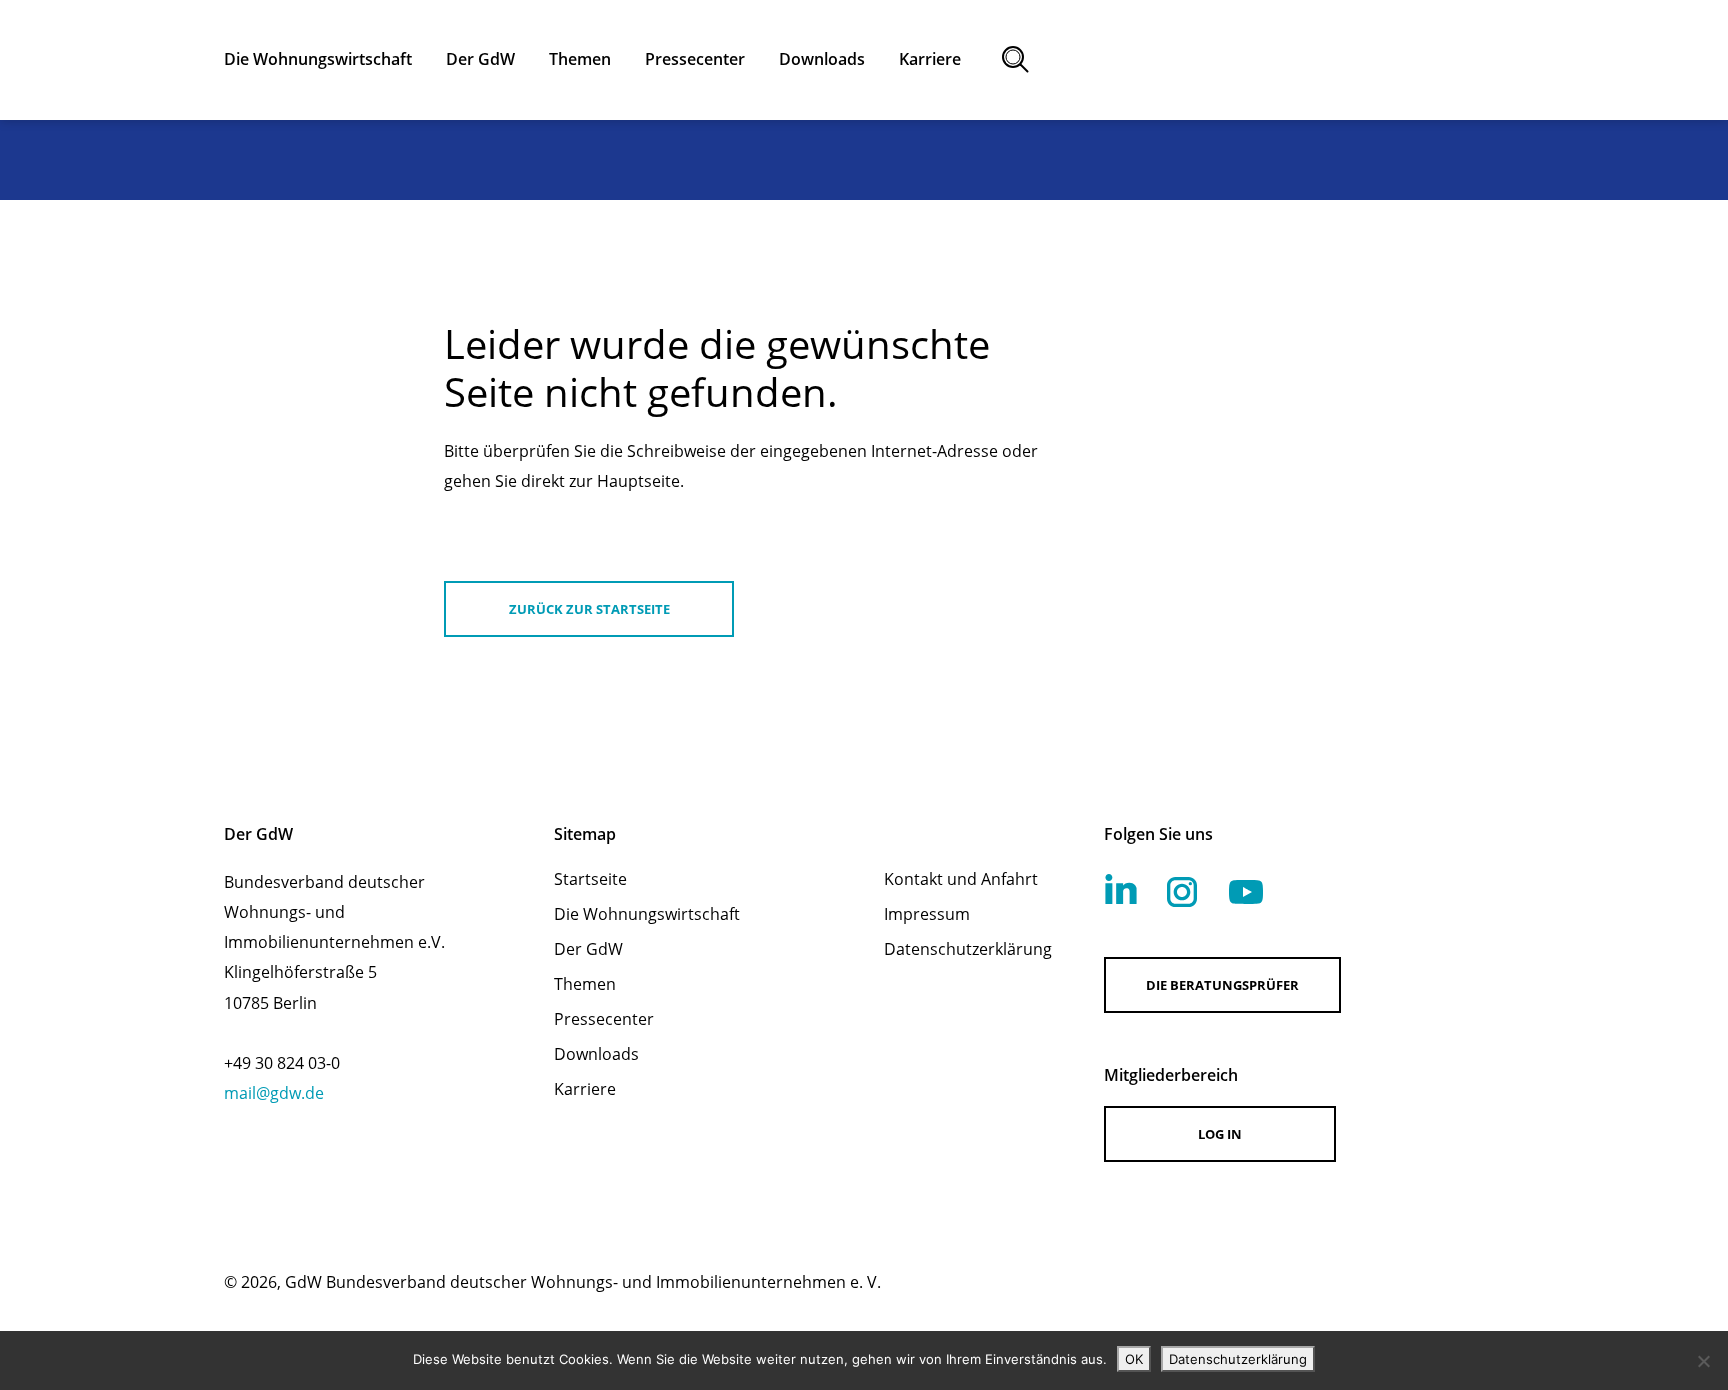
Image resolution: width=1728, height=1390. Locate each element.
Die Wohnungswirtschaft (647, 914)
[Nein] (1703, 1361)
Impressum (927, 914)
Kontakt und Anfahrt (961, 879)
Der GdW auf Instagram (1182, 892)
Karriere (585, 1089)
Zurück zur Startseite (589, 609)
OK (1134, 1359)
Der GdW (588, 949)
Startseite (590, 879)
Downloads (596, 1054)
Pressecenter (604, 1019)
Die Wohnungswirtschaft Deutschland (1330, 60)
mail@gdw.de (274, 1093)
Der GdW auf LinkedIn (1121, 889)
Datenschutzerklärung (968, 949)
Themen (585, 984)
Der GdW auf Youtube (1246, 892)
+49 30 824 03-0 (282, 1063)
